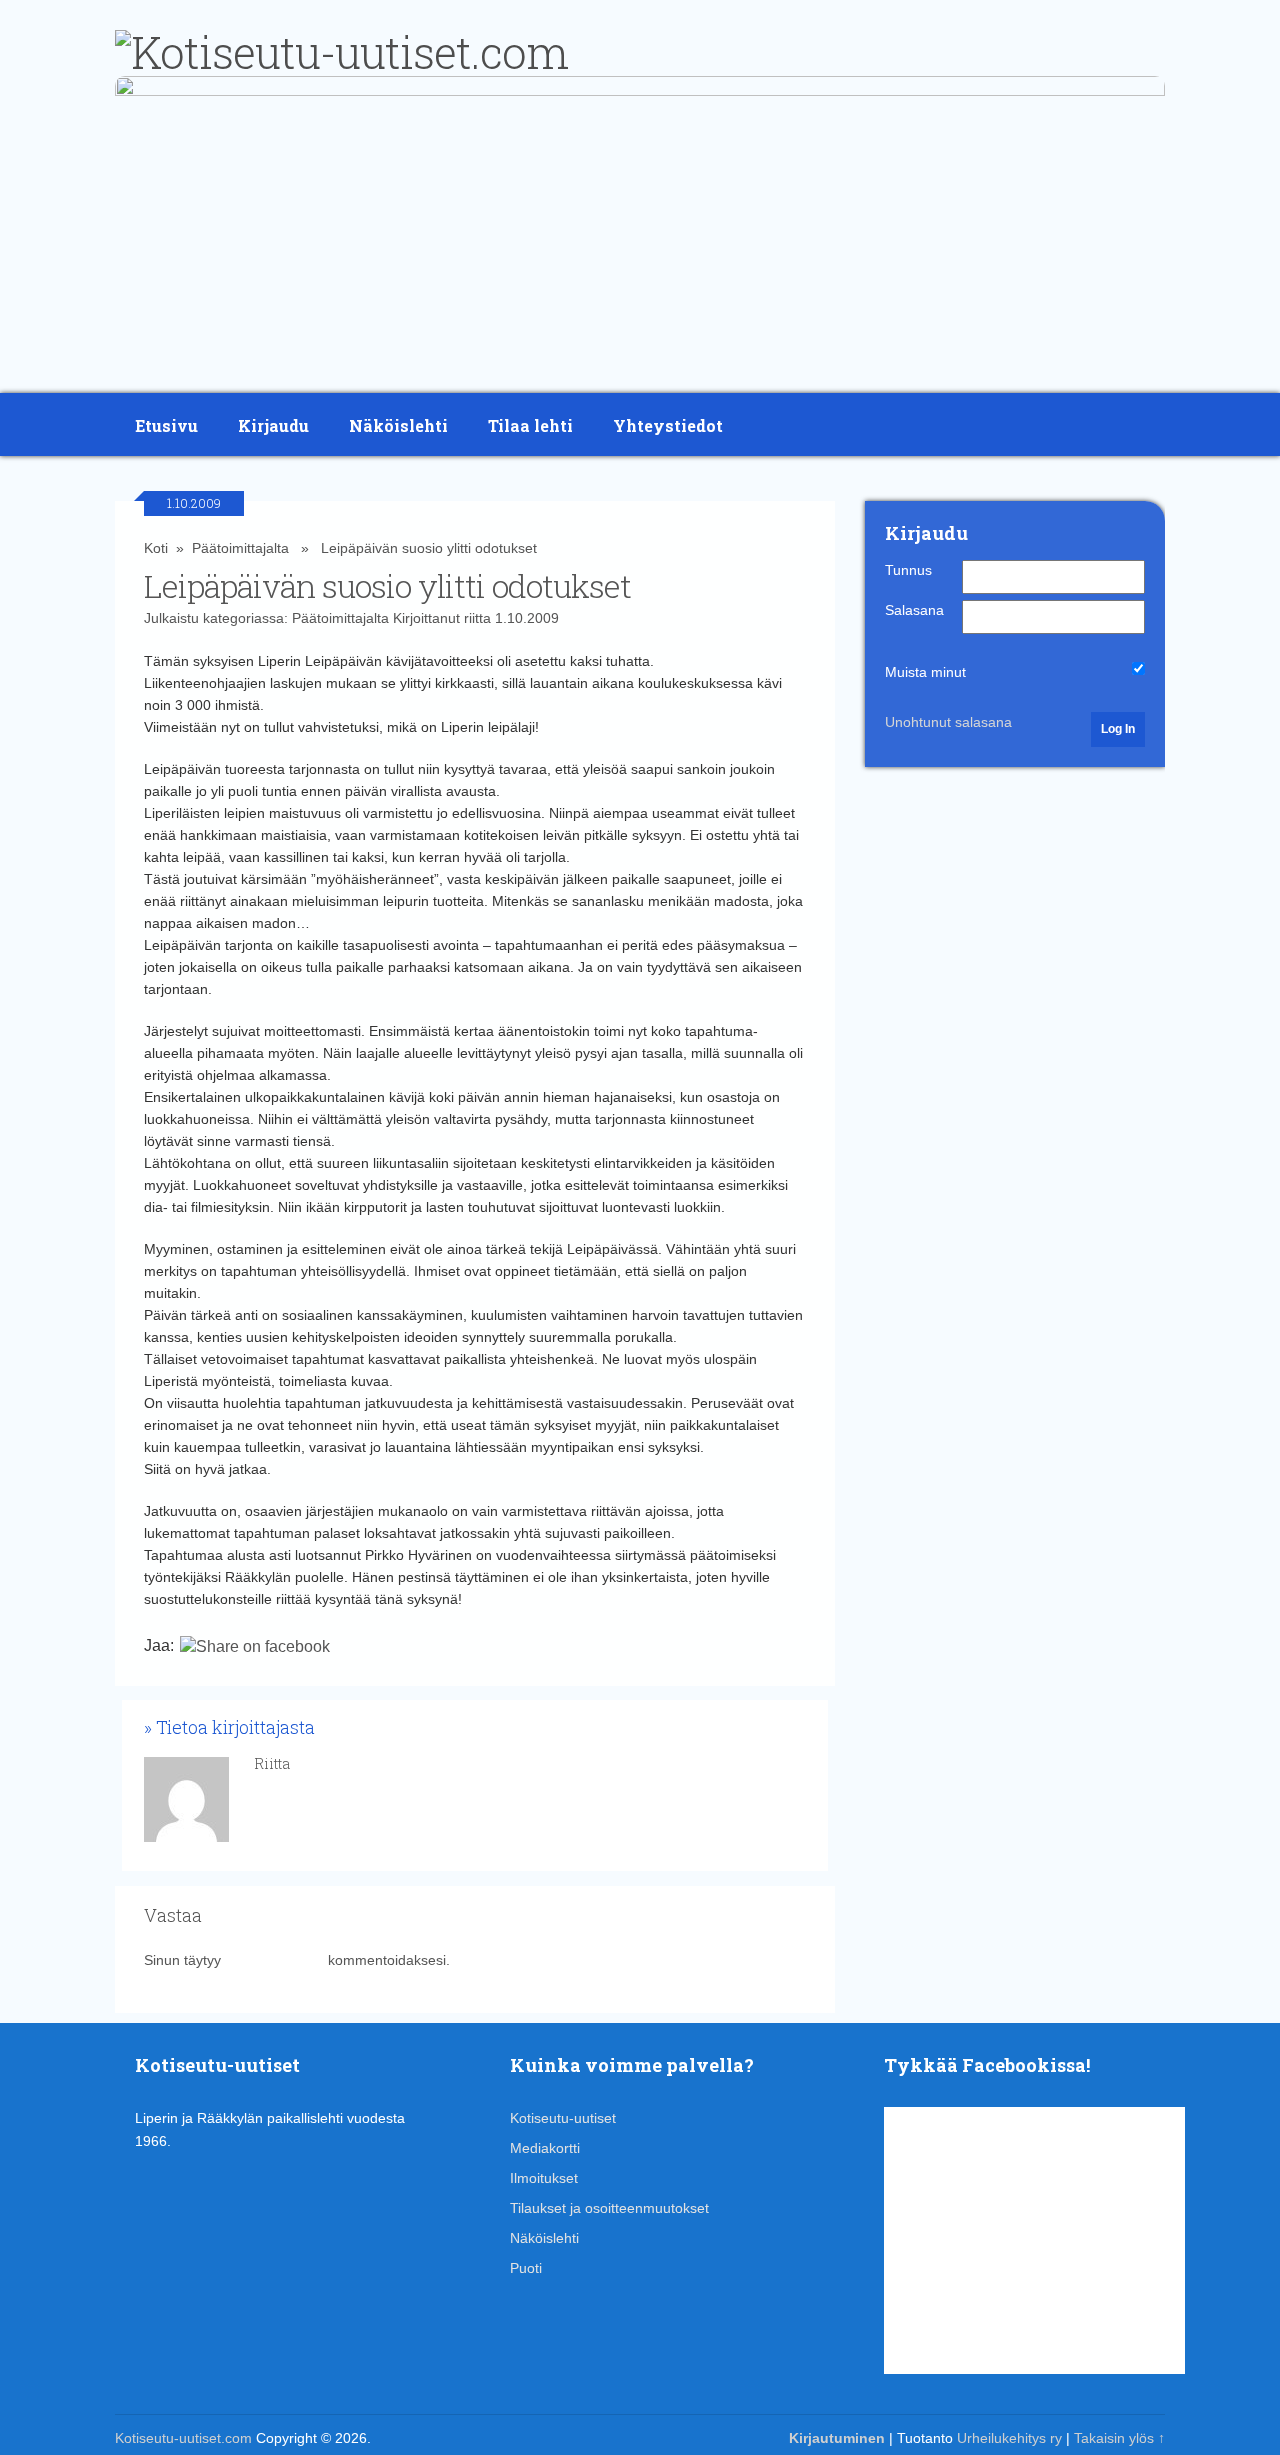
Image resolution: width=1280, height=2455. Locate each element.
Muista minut (925, 672)
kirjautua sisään (274, 1960)
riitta (477, 618)
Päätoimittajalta (240, 548)
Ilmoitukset (544, 2178)
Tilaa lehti (530, 425)
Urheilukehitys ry (1009, 2438)
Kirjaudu (273, 425)
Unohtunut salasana (948, 722)
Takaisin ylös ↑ (1119, 2438)
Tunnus (908, 570)
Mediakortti (545, 2148)
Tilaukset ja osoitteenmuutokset (609, 2208)
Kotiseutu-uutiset (563, 2118)
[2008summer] (640, 91)
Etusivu (166, 425)
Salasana (914, 610)
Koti (156, 548)
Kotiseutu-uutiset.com (183, 2438)
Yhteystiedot (668, 425)
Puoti (526, 2268)
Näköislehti (398, 425)
